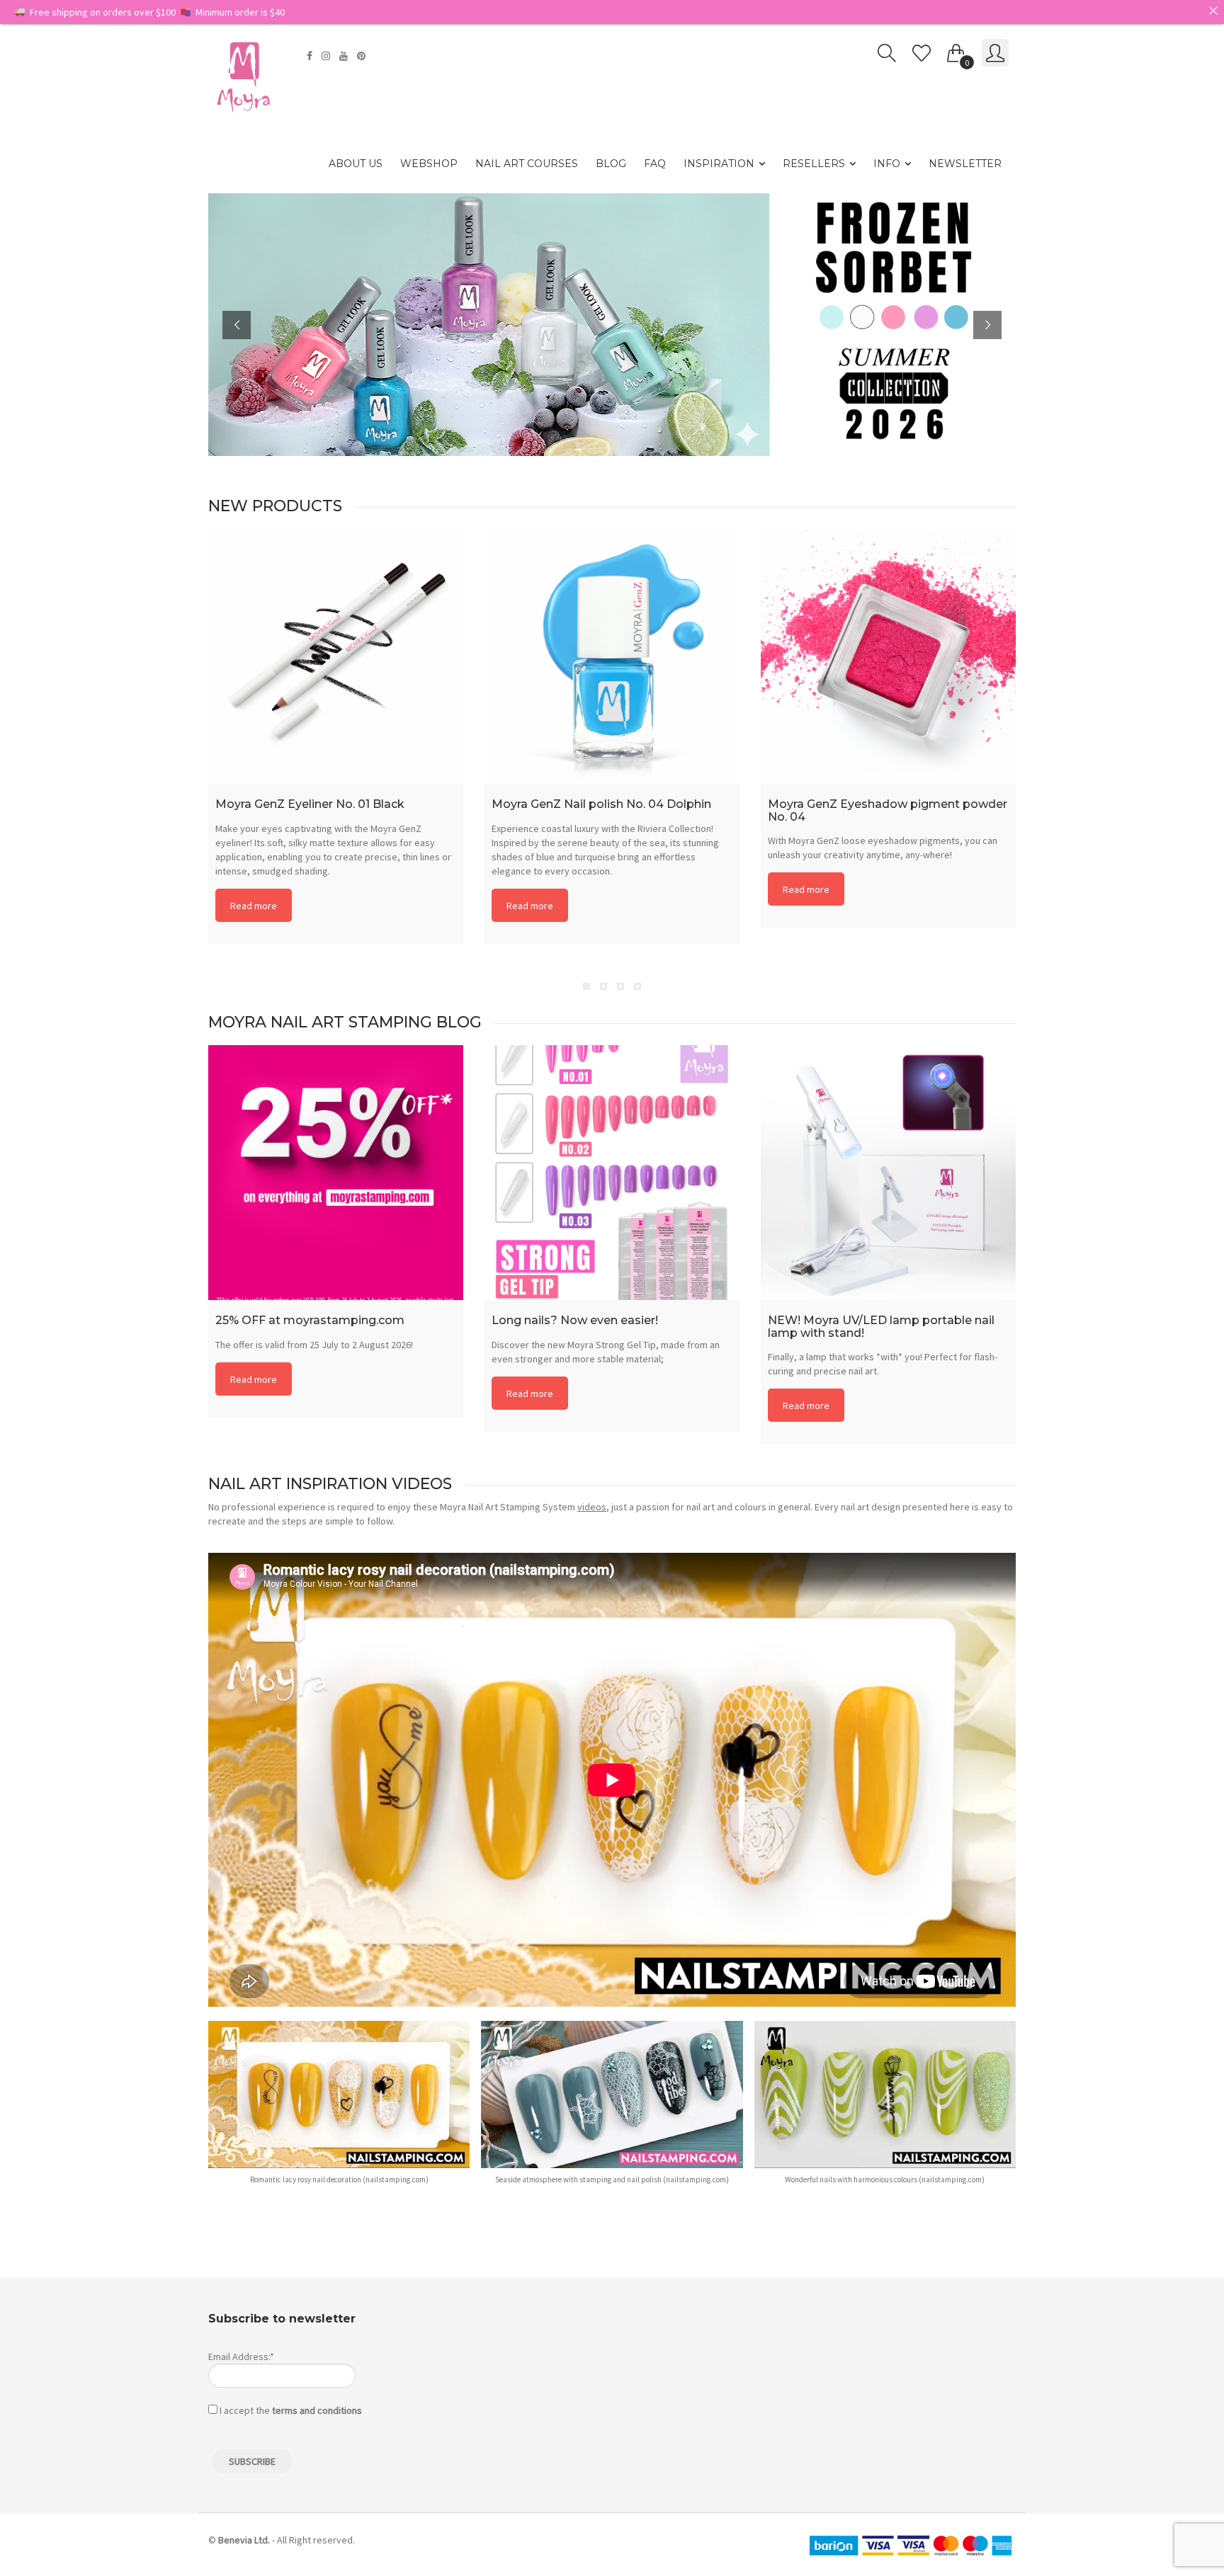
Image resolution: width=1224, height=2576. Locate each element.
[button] (339, 2110)
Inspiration (719, 164)
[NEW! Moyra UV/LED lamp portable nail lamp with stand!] (888, 1173)
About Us (356, 164)
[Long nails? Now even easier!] (612, 1173)
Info (887, 164)
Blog (611, 164)
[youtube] (345, 56)
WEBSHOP (429, 164)
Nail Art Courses (527, 164)
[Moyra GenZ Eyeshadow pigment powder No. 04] (888, 656)
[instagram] (328, 56)
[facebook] (311, 56)
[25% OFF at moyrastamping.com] (336, 1173)
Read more (254, 906)
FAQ (655, 164)
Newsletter (965, 164)
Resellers (814, 164)
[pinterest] (363, 56)
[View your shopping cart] (956, 50)
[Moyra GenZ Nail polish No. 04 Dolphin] (612, 656)
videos (592, 1507)
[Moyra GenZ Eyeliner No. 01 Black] (336, 656)
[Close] (1213, 11)
